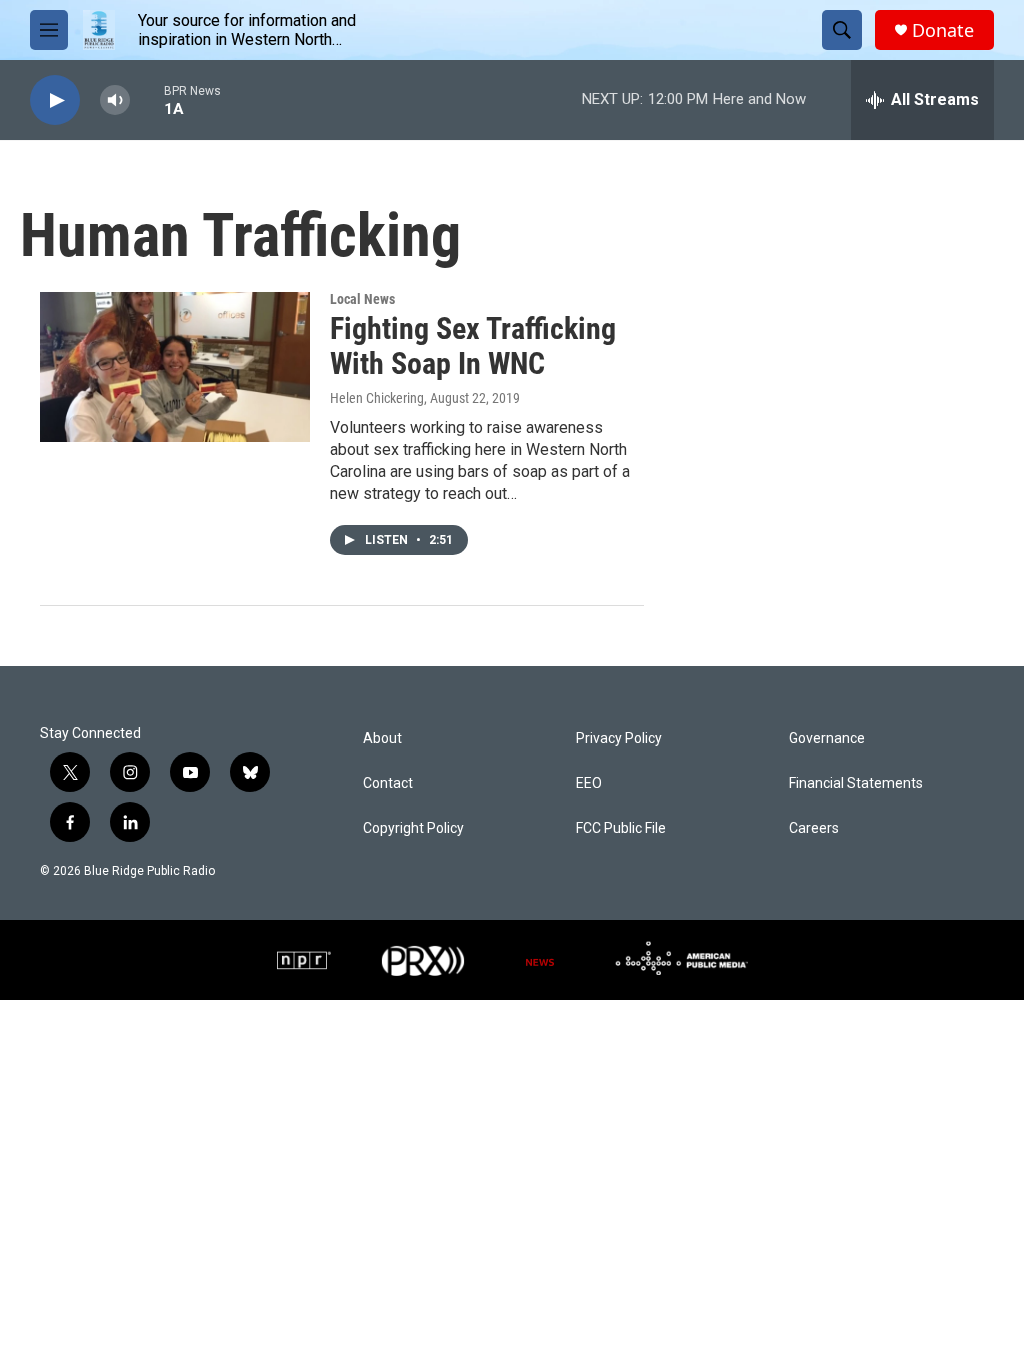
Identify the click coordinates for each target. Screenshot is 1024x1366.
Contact (388, 783)
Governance (827, 738)
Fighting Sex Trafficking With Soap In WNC (473, 346)
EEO (589, 783)
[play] (55, 100)
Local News (362, 299)
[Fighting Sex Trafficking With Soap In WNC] (175, 367)
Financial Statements (856, 783)
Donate (943, 30)
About (382, 738)
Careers (814, 828)
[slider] (147, 99)
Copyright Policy (413, 828)
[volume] (115, 100)
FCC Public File (621, 828)
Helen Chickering (377, 398)
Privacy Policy (619, 738)
